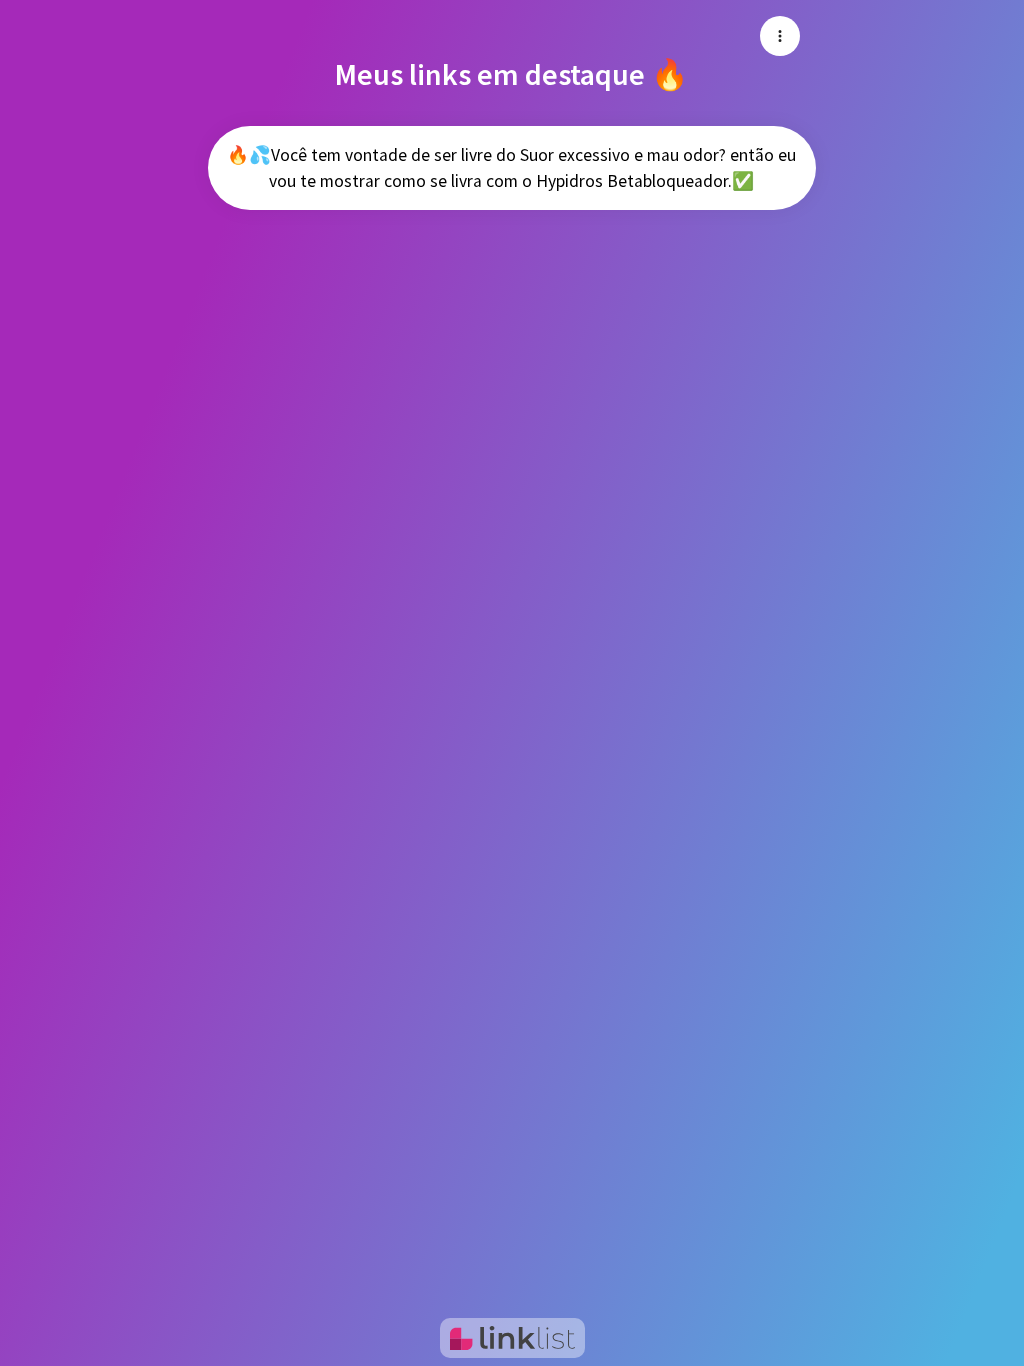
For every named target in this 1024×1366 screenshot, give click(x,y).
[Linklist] (512, 1338)
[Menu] (780, 36)
